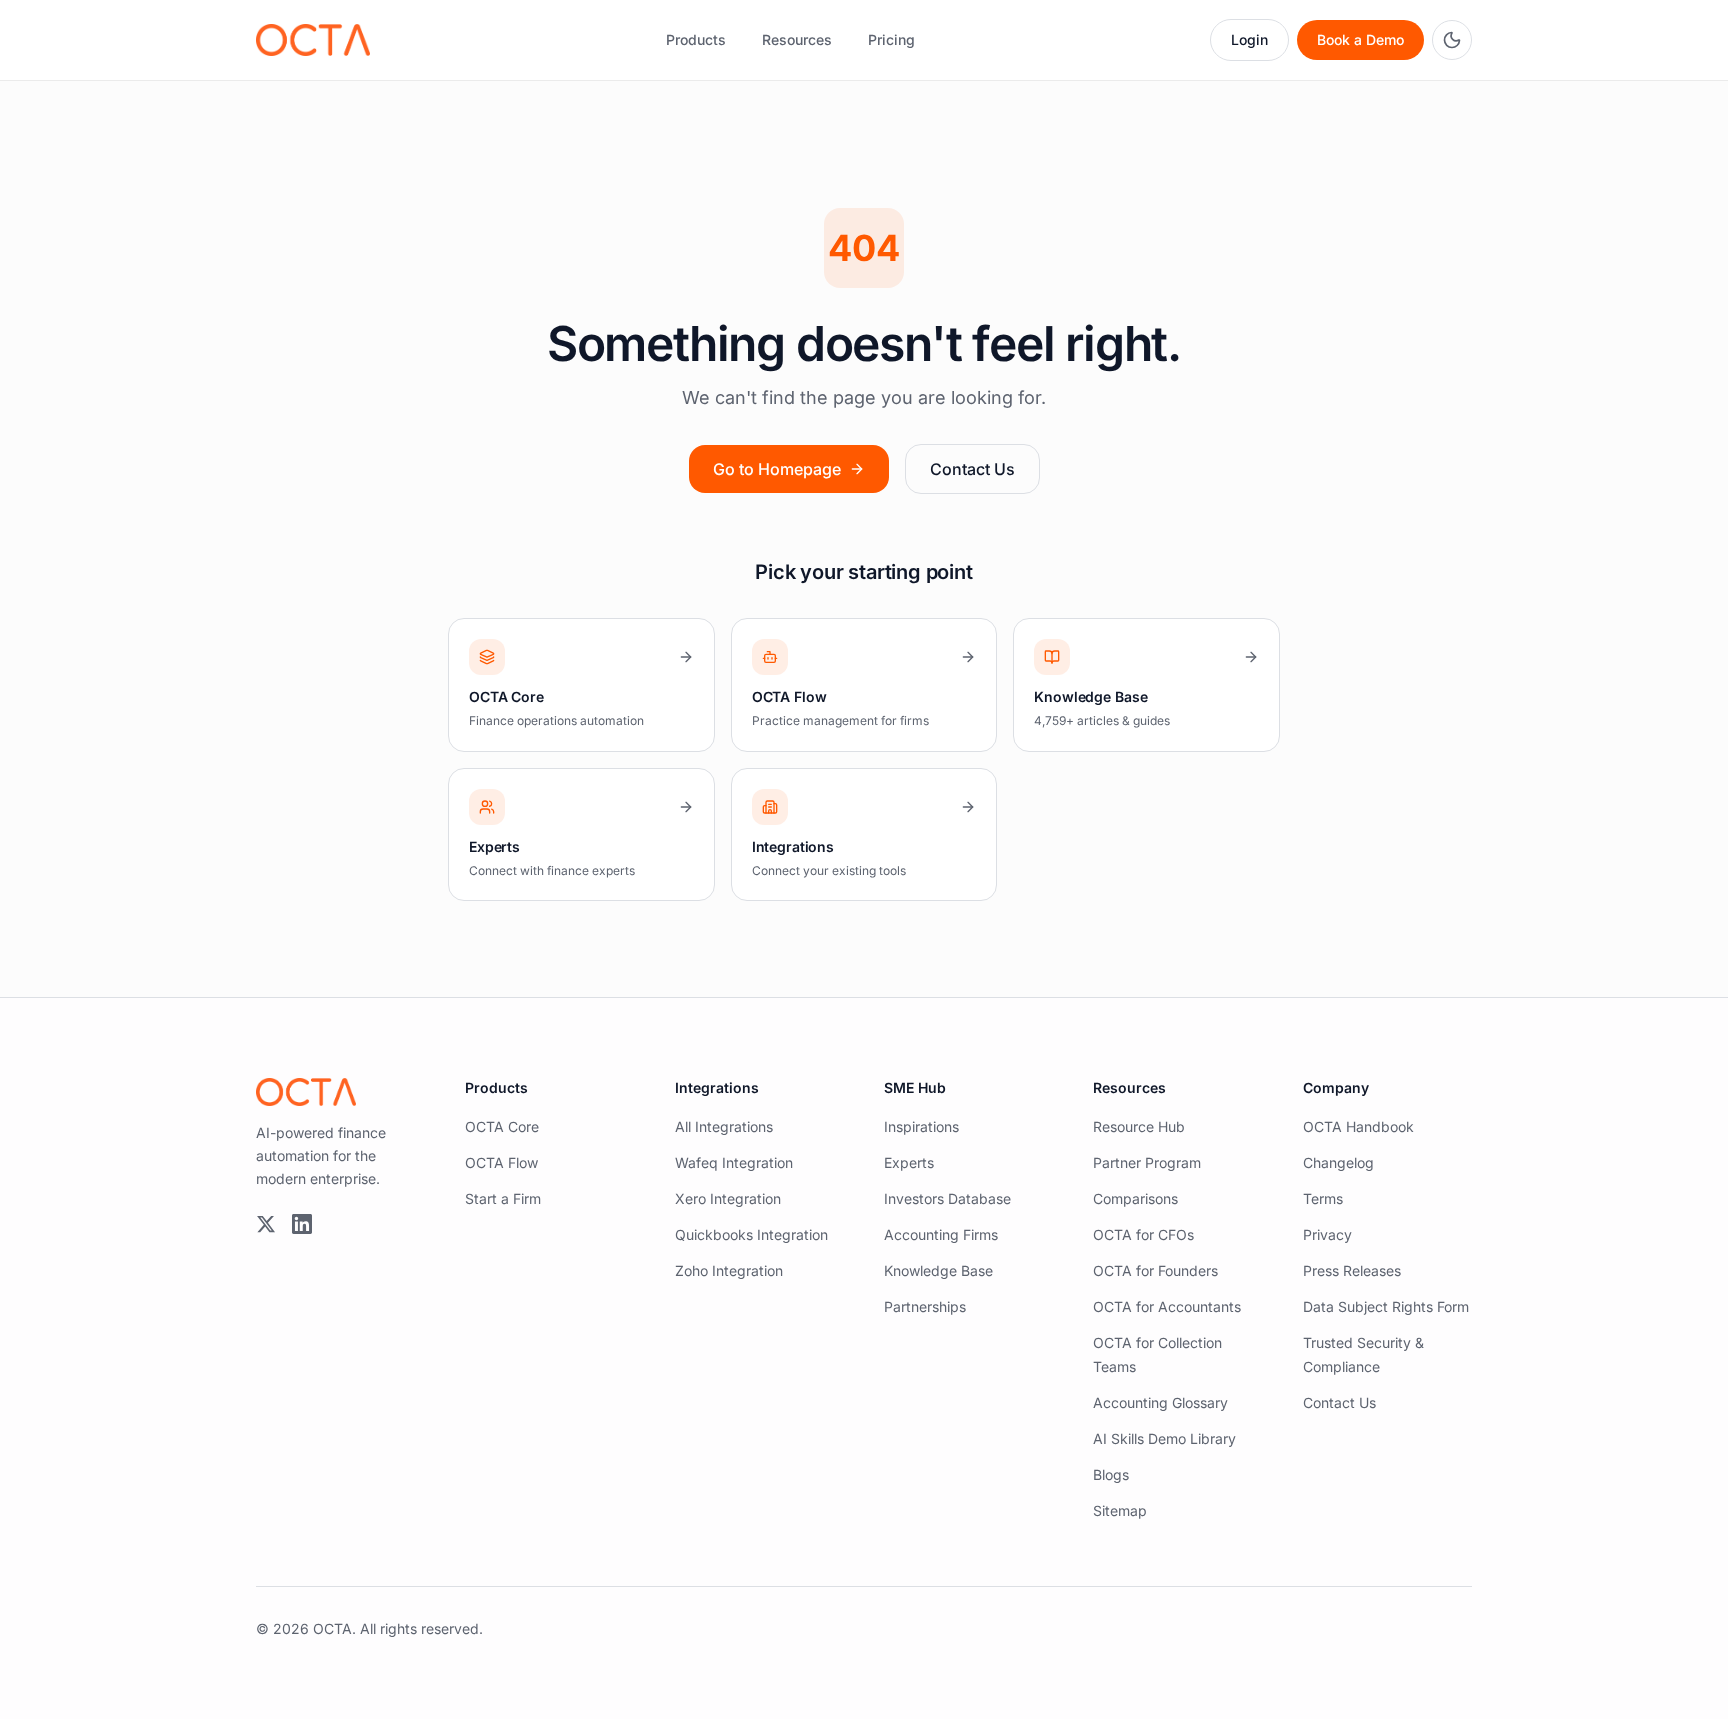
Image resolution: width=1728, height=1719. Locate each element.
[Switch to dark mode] (1452, 40)
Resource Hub (1139, 1126)
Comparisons (1135, 1198)
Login (1249, 39)
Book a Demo (1360, 39)
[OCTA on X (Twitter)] (266, 1224)
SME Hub (915, 1087)
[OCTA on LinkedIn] (302, 1224)
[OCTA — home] (313, 40)
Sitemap (1120, 1510)
